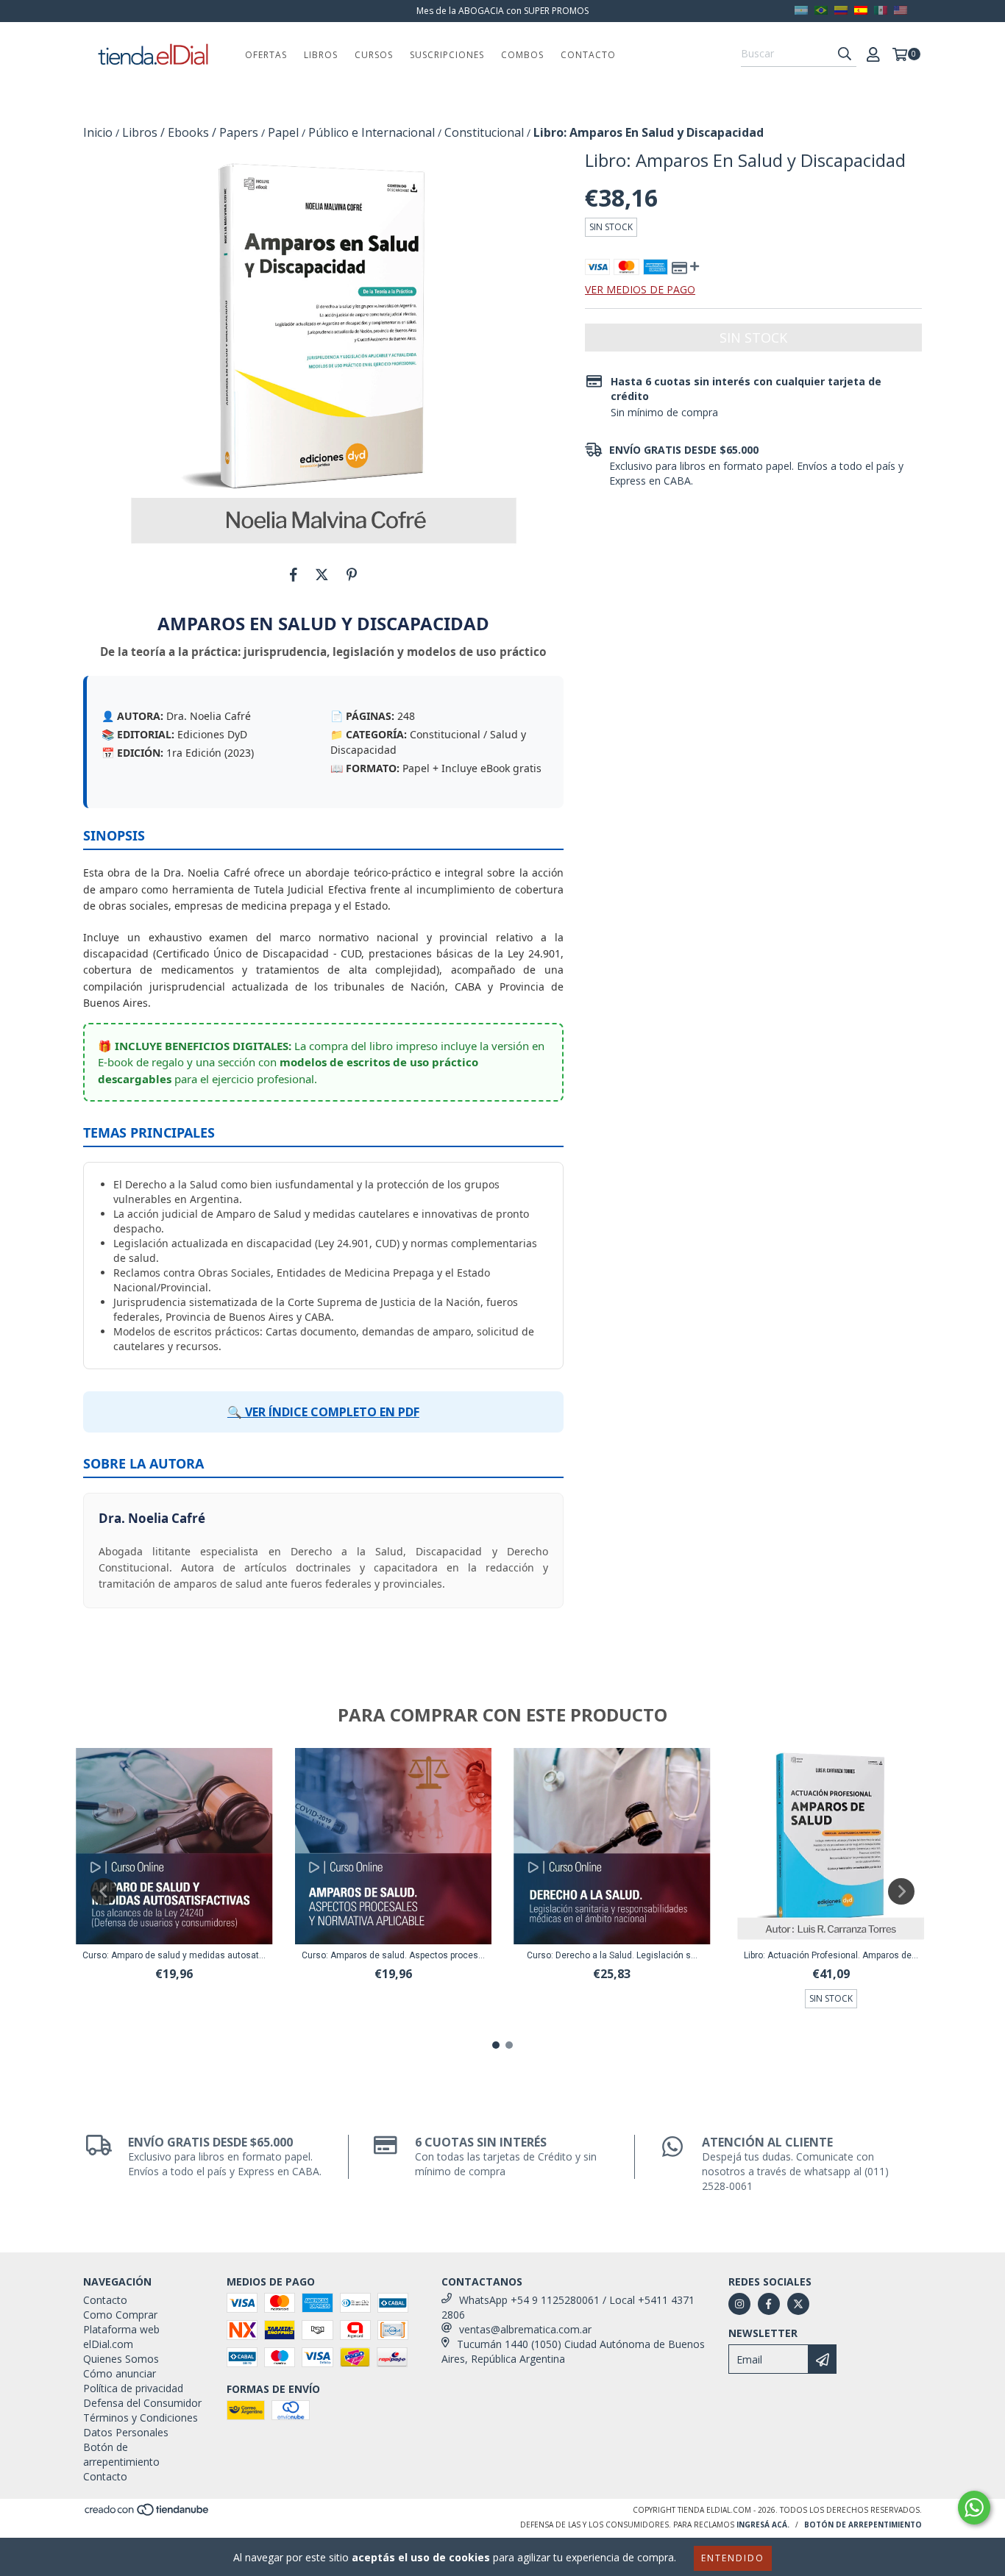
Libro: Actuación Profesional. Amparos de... (831, 1955)
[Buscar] (845, 54)
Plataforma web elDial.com (121, 2337)
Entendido (733, 2558)
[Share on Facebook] (294, 574)
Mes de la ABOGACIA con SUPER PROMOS (502, 11)
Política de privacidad (133, 2388)
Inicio (98, 132)
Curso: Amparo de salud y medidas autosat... (174, 1955)
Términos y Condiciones (141, 2418)
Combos (522, 55)
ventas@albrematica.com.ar (525, 2329)
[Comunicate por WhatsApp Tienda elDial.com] (974, 2508)
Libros (321, 55)
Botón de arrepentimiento (121, 2454)
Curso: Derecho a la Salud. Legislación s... (612, 1955)
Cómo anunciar (120, 2373)
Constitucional (484, 132)
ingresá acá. (763, 2525)
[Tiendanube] (148, 2514)
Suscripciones (447, 55)
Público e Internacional (372, 132)
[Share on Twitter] (322, 574)
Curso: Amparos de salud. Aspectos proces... (393, 1955)
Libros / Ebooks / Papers (190, 132)
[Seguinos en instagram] (739, 2304)
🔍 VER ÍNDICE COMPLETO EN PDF (323, 1412)
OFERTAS (266, 55)
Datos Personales (126, 2432)
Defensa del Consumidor (142, 2403)
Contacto (588, 55)
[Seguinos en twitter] (798, 2304)
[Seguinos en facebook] (769, 2304)
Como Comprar (120, 2315)
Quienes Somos (121, 2359)
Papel (283, 132)
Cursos (374, 55)
